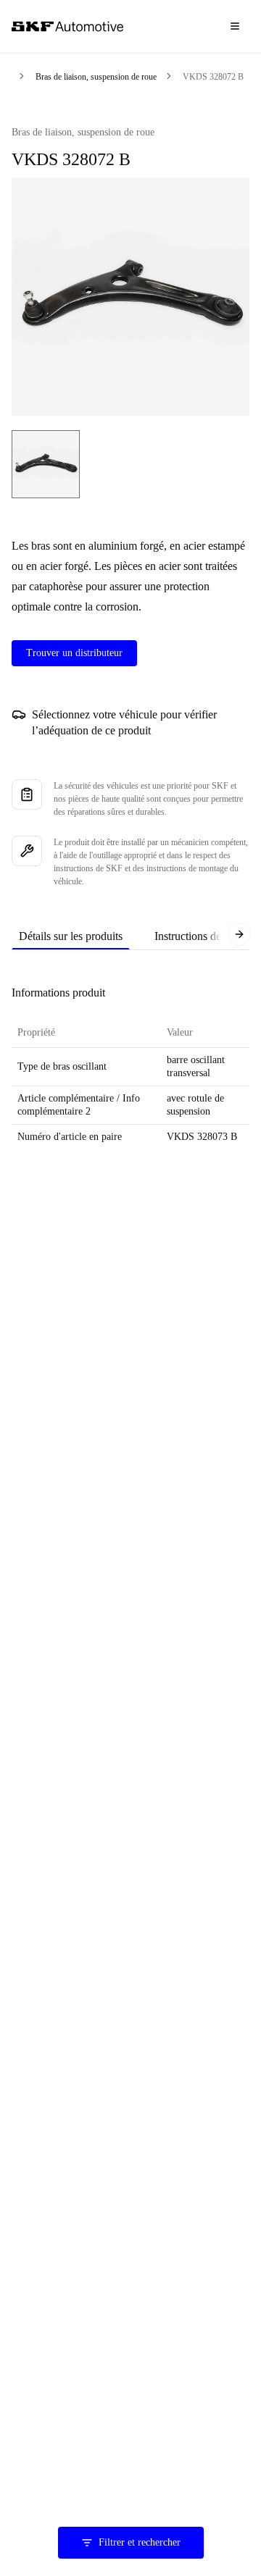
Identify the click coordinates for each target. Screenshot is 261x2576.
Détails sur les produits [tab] (71, 936)
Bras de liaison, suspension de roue (96, 77)
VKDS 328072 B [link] (213, 77)
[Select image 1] (46, 464)
